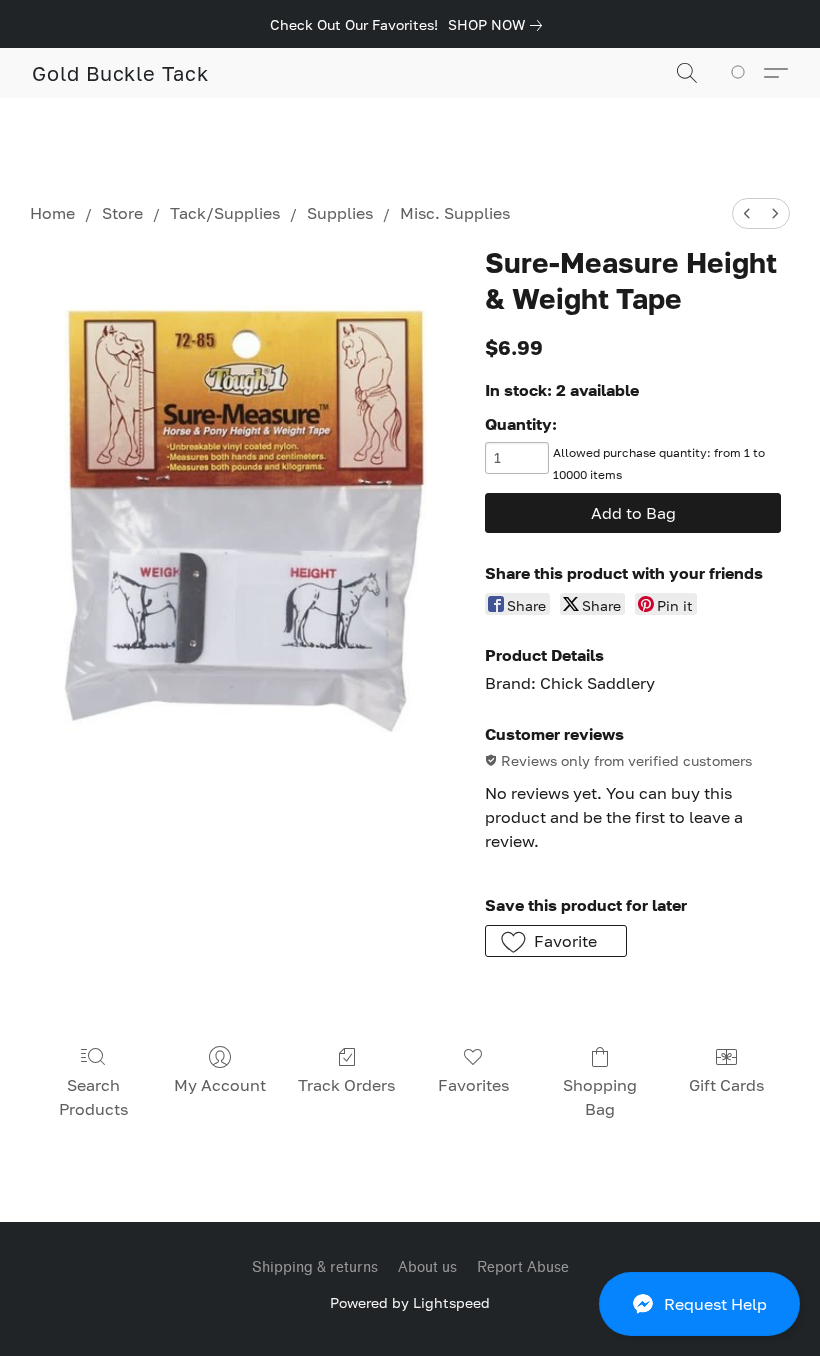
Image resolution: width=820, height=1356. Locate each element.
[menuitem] (747, 213)
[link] (499, 25)
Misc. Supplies (455, 213)
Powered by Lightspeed (410, 1302)
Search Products (93, 1097)
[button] (699, 1304)
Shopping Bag (600, 1097)
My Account (220, 1085)
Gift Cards (726, 1085)
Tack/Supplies (225, 213)
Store (122, 213)
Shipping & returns (315, 1267)
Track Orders (346, 1085)
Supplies (340, 213)
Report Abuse (523, 1267)
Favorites (473, 1085)
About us (427, 1267)
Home (52, 213)
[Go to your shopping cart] (741, 73)
